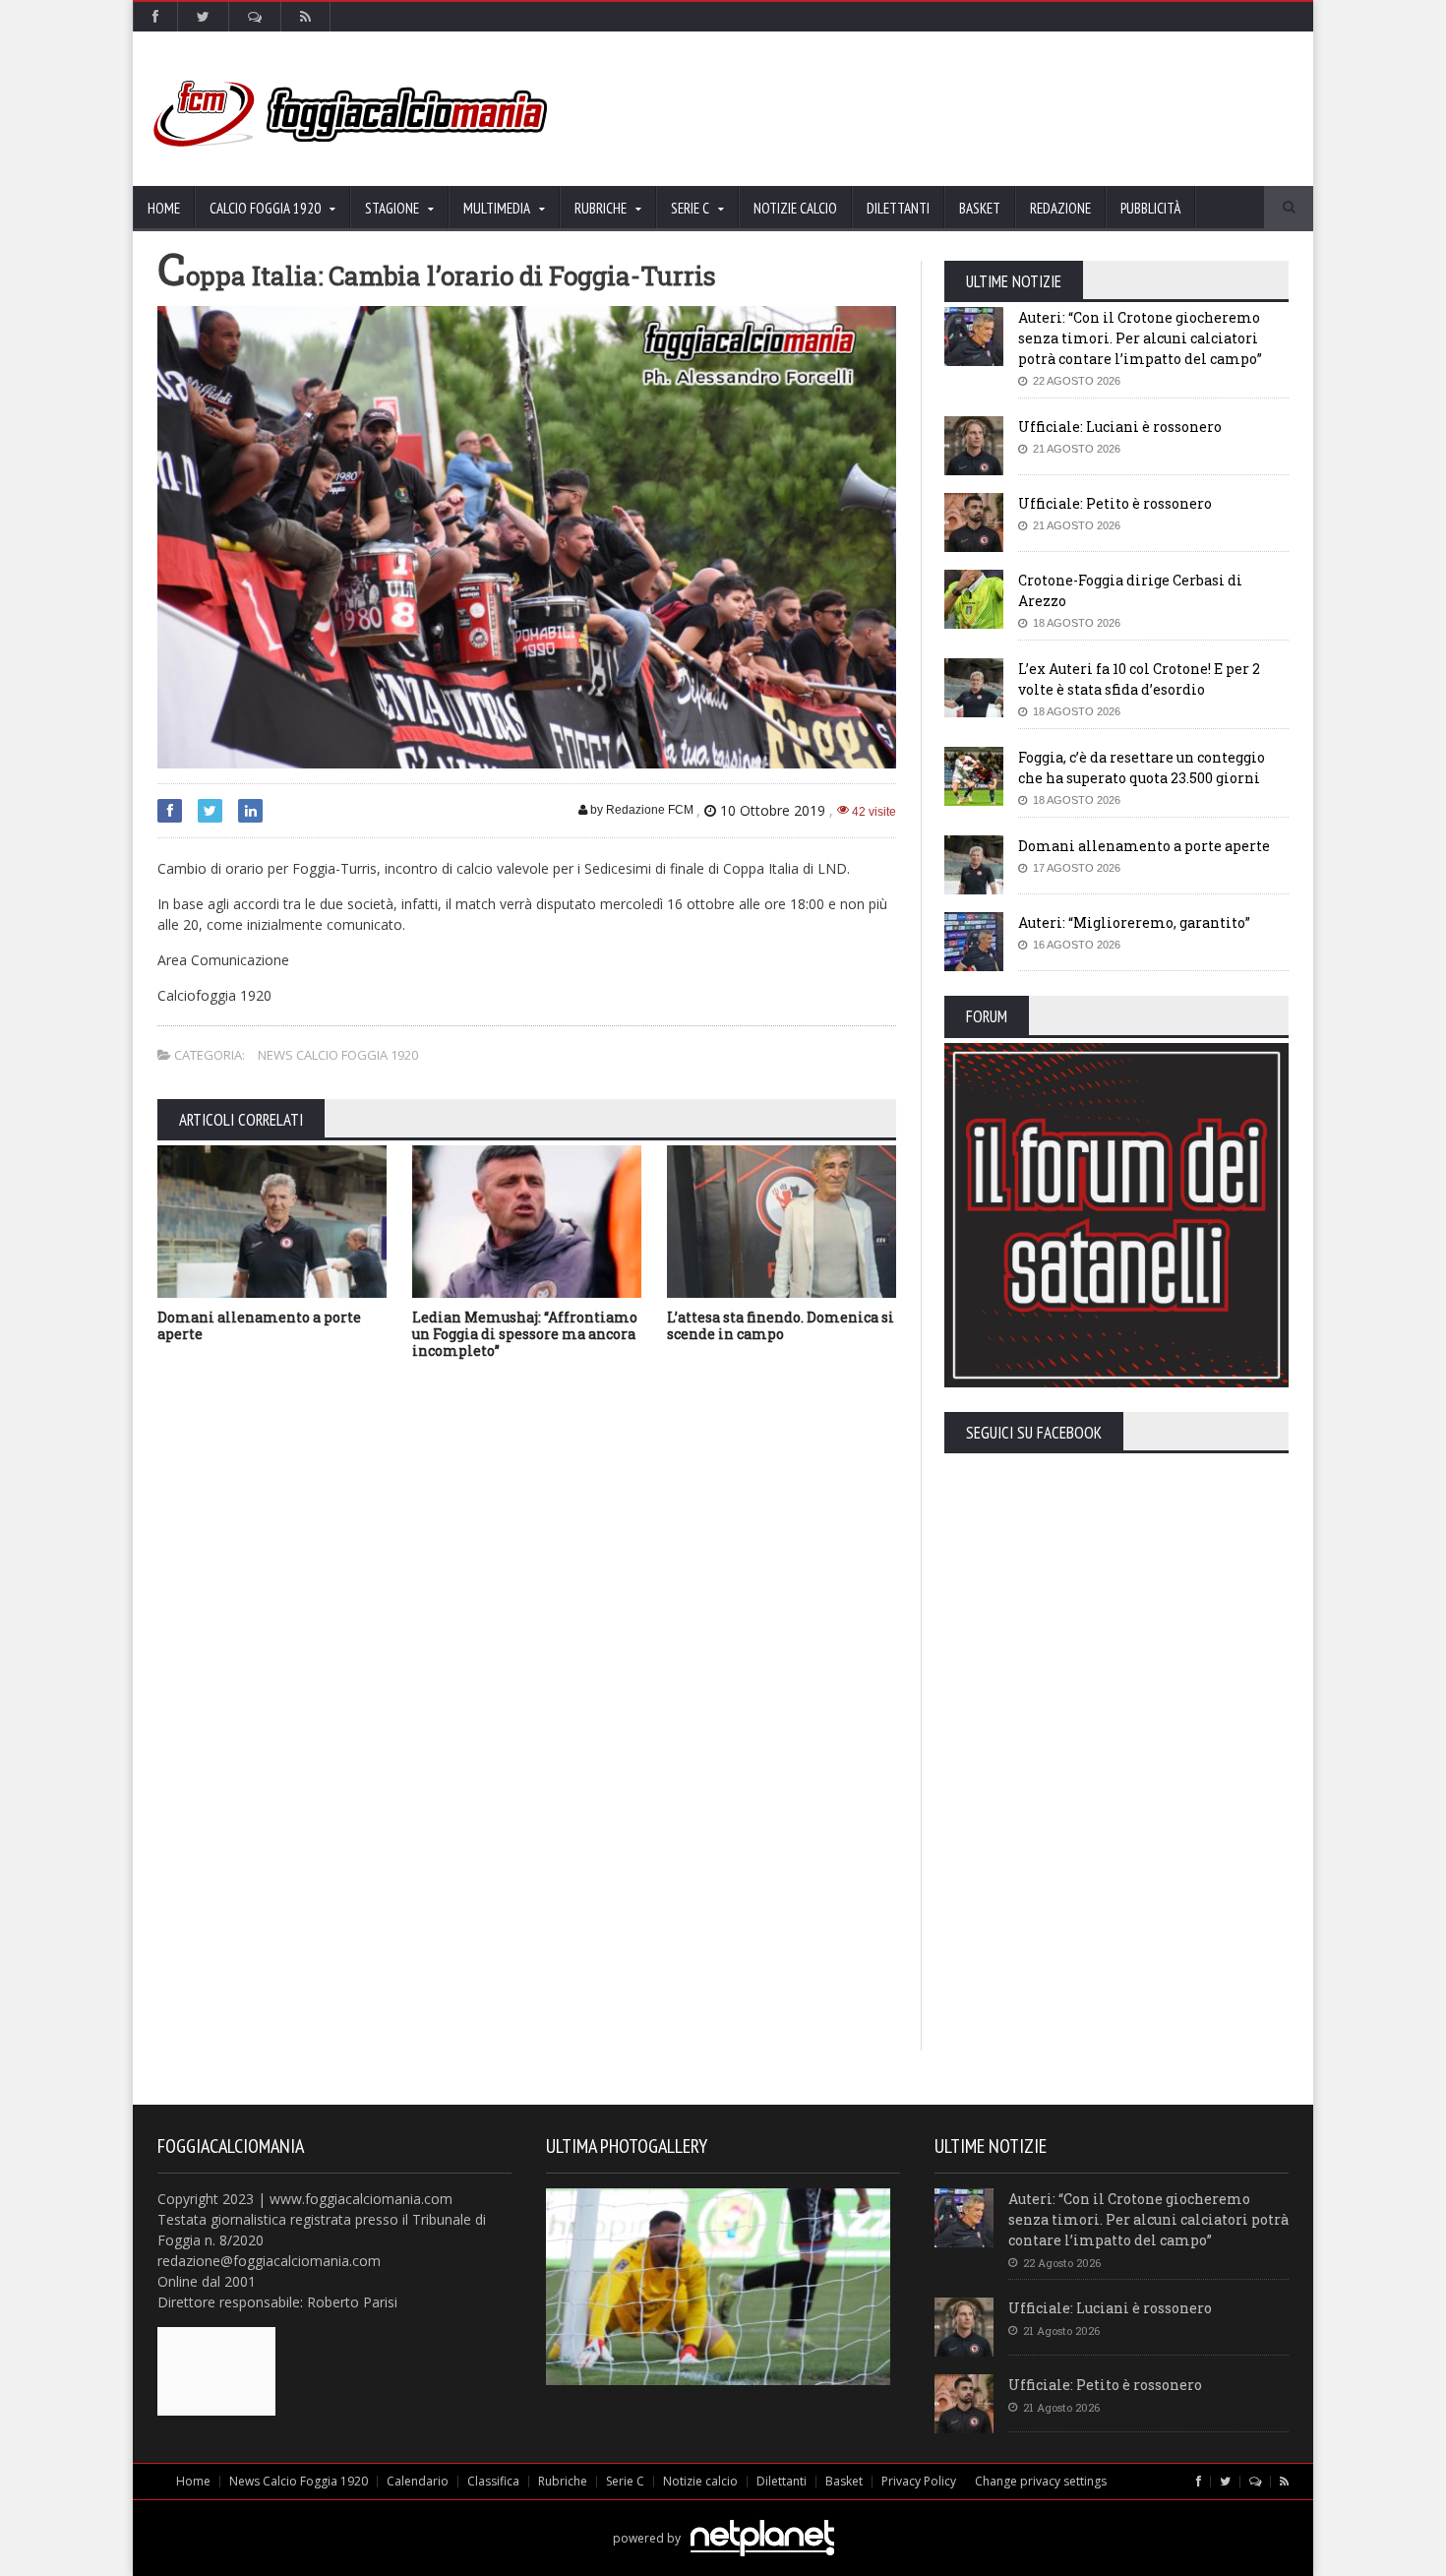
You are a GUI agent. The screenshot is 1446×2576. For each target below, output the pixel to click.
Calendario (418, 2481)
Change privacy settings (1041, 2481)
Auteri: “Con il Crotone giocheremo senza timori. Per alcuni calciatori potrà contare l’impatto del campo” (1140, 338)
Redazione (1060, 208)
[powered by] (723, 2515)
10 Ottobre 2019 (773, 810)
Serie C (625, 2481)
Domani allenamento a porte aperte (259, 1325)
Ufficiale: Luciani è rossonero (1120, 427)
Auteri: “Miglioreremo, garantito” (1134, 922)
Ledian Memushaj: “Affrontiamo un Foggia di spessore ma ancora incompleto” (525, 1334)
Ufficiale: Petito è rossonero (1115, 503)
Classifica (493, 2481)
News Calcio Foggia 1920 (338, 1055)
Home (164, 208)
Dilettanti (898, 208)
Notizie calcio (795, 208)
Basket (980, 208)
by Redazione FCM (640, 810)
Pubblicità (1150, 208)
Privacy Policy (919, 2481)
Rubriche (563, 2481)
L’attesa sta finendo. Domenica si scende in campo (781, 1325)
